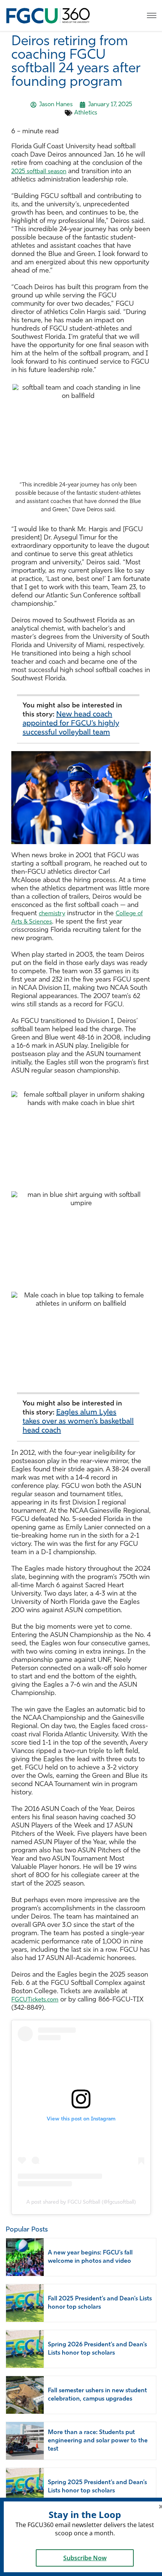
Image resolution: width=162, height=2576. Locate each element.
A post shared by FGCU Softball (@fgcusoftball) (81, 2202)
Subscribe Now (85, 2558)
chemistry (52, 914)
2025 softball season (39, 172)
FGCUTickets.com (35, 2000)
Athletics (86, 113)
